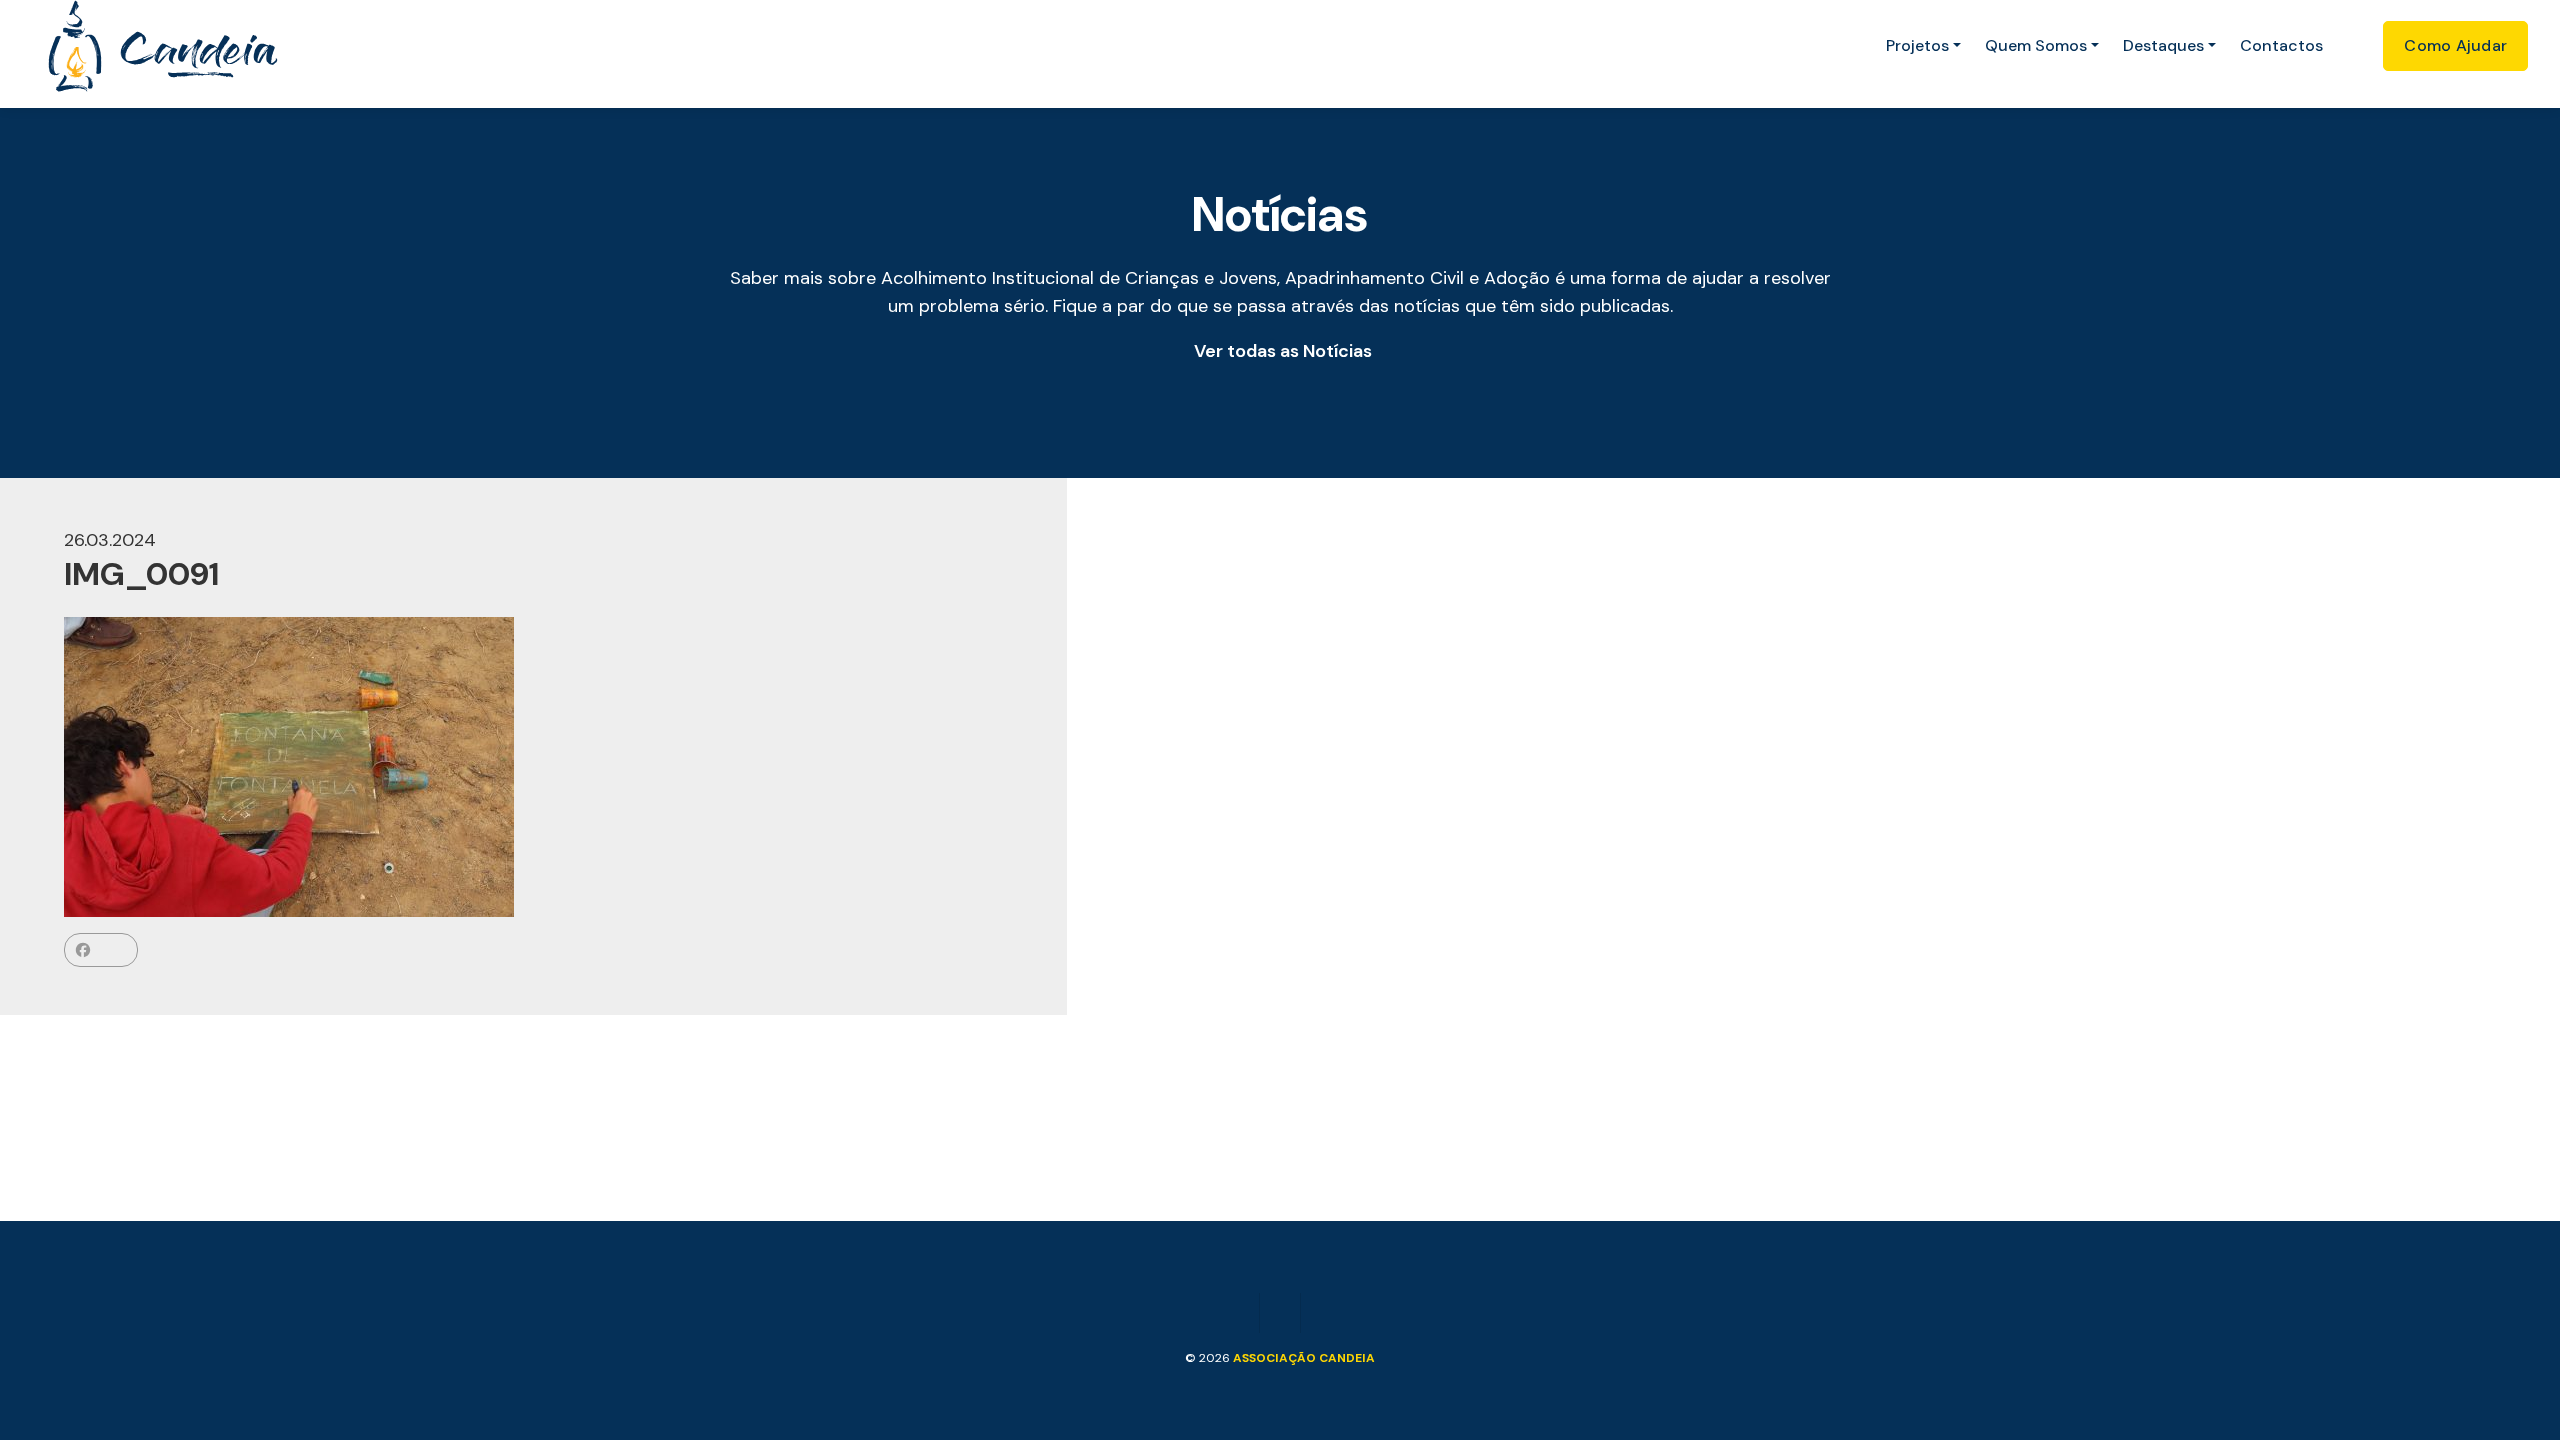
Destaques (2163, 45)
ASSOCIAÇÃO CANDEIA (1304, 1358)
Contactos (2281, 45)
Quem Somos (2036, 45)
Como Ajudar (2455, 45)
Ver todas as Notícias (1283, 351)
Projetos (1917, 45)
